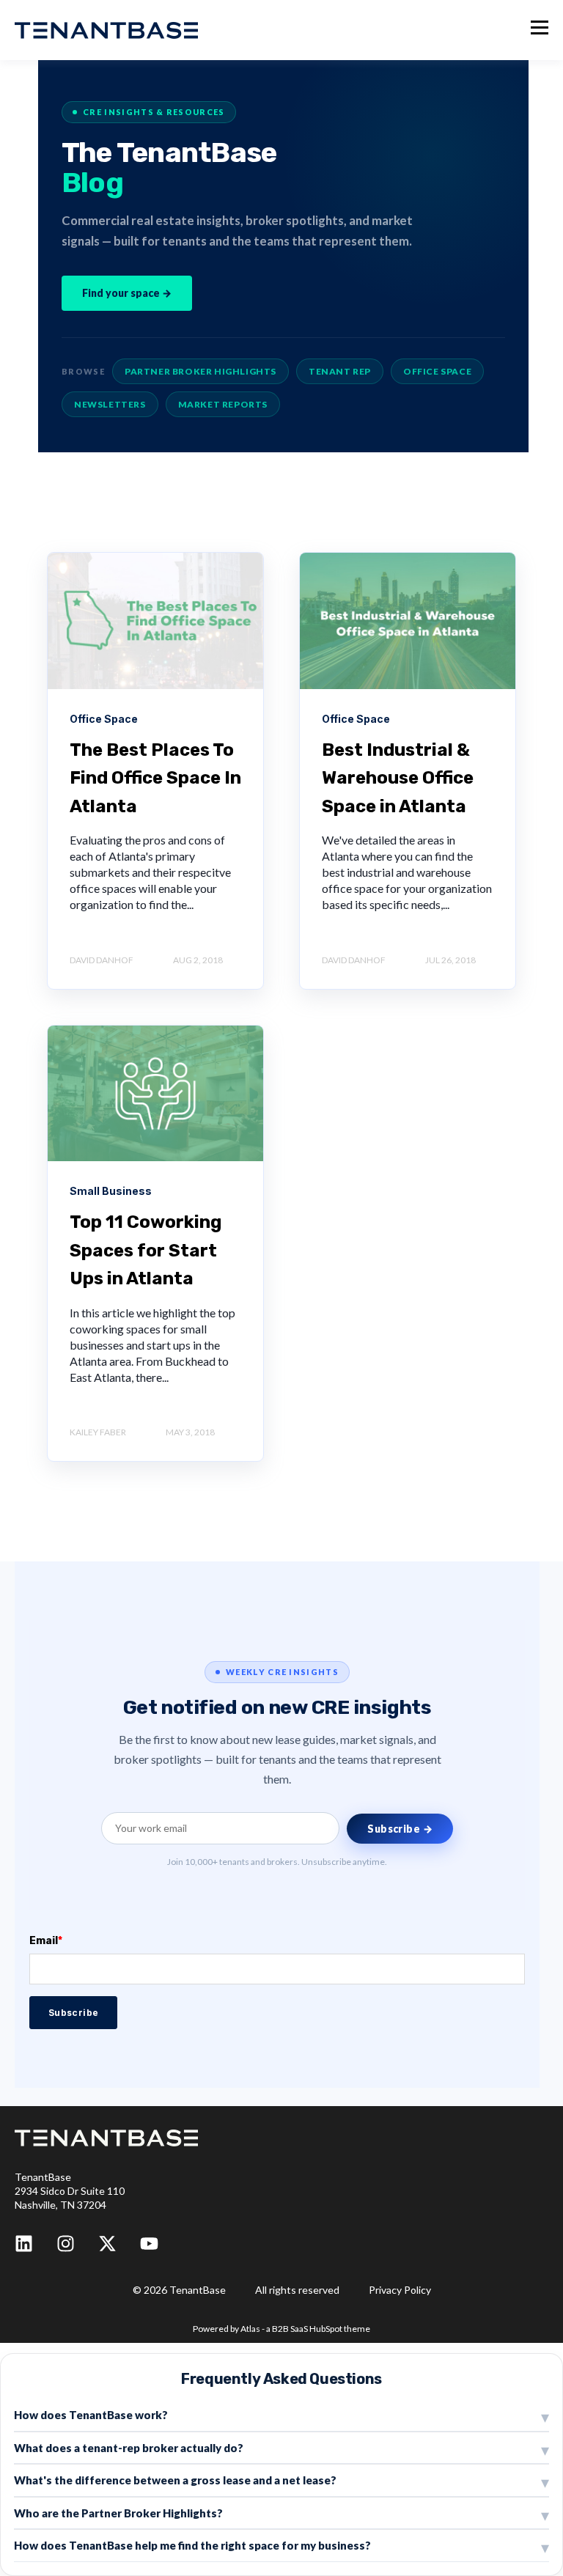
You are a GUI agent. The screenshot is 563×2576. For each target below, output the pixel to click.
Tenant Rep (340, 371)
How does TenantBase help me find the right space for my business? (192, 2545)
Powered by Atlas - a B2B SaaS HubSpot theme (281, 2329)
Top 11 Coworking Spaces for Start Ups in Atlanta (146, 1250)
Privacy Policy (400, 2290)
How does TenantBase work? (91, 2415)
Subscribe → (400, 1829)
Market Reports (223, 404)
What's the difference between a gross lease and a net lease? (175, 2480)
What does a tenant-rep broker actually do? (129, 2448)
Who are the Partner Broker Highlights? (118, 2513)
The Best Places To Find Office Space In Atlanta (155, 778)
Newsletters (110, 404)
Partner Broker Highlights (200, 371)
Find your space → (127, 293)
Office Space (437, 371)
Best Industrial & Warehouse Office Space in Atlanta (398, 778)
